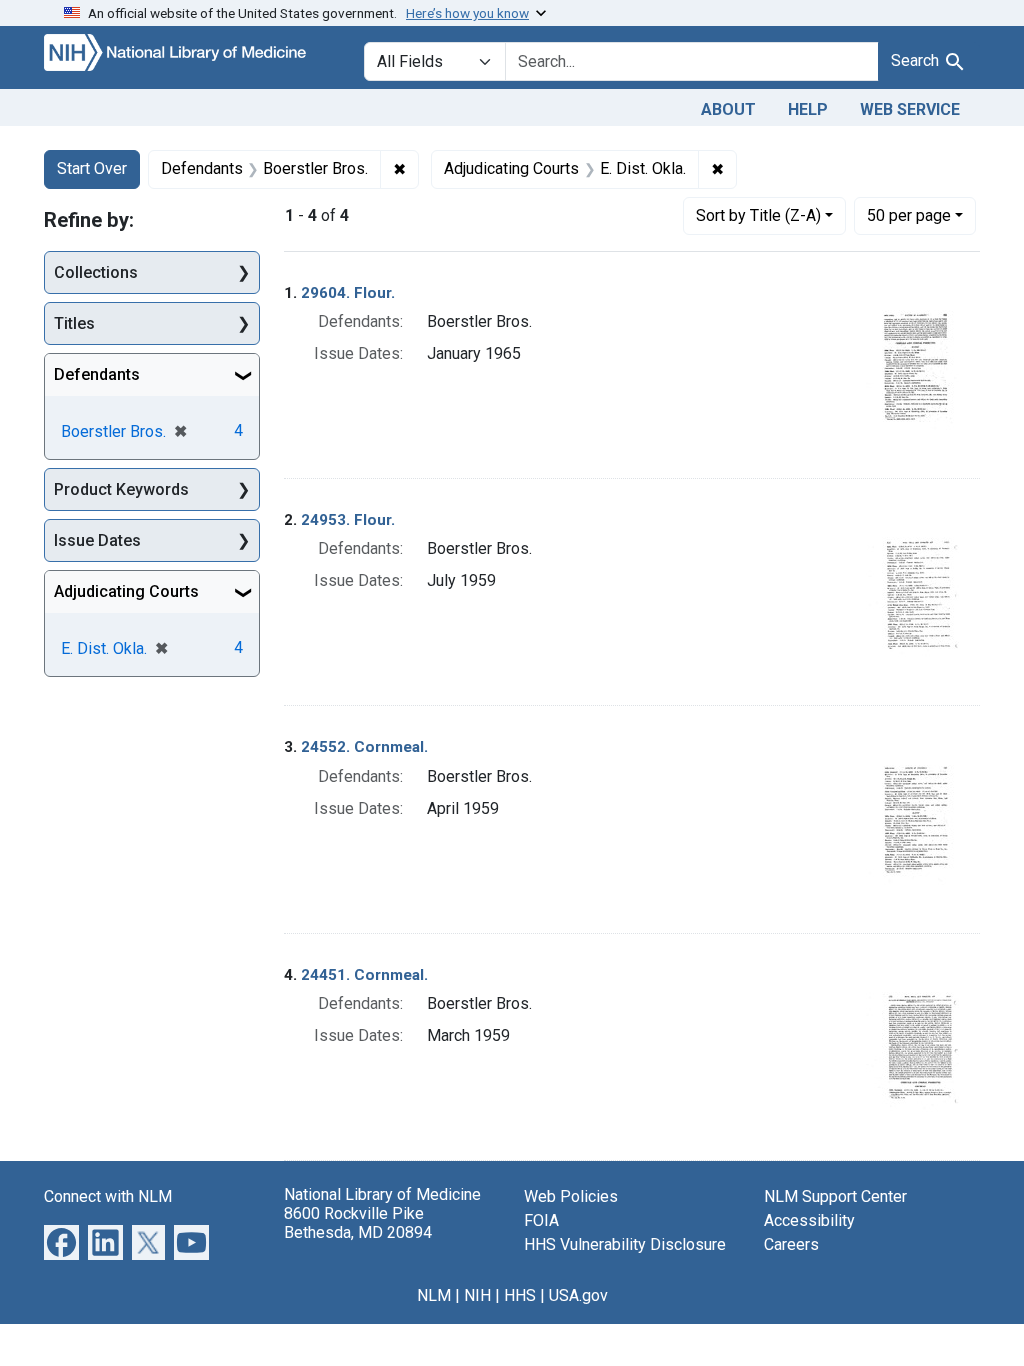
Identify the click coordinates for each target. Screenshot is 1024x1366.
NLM (434, 1295)
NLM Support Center (835, 1196)
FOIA (541, 1220)
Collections (96, 272)
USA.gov (578, 1295)
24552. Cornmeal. (364, 747)
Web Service (910, 109)
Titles (74, 323)
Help (808, 109)
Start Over (92, 168)
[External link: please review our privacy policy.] (61, 1241)
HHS (520, 1295)
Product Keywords (121, 489)
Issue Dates (97, 540)
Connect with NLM (108, 1196)
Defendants (97, 374)
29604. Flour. (348, 293)
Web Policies (571, 1196)
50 (909, 215)
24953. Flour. (348, 520)
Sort (758, 215)
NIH (477, 1295)
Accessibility (809, 1220)
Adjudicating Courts (126, 591)
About (728, 109)
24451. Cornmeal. (364, 975)
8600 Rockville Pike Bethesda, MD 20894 (358, 1223)
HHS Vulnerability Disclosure (625, 1244)
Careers (791, 1244)
